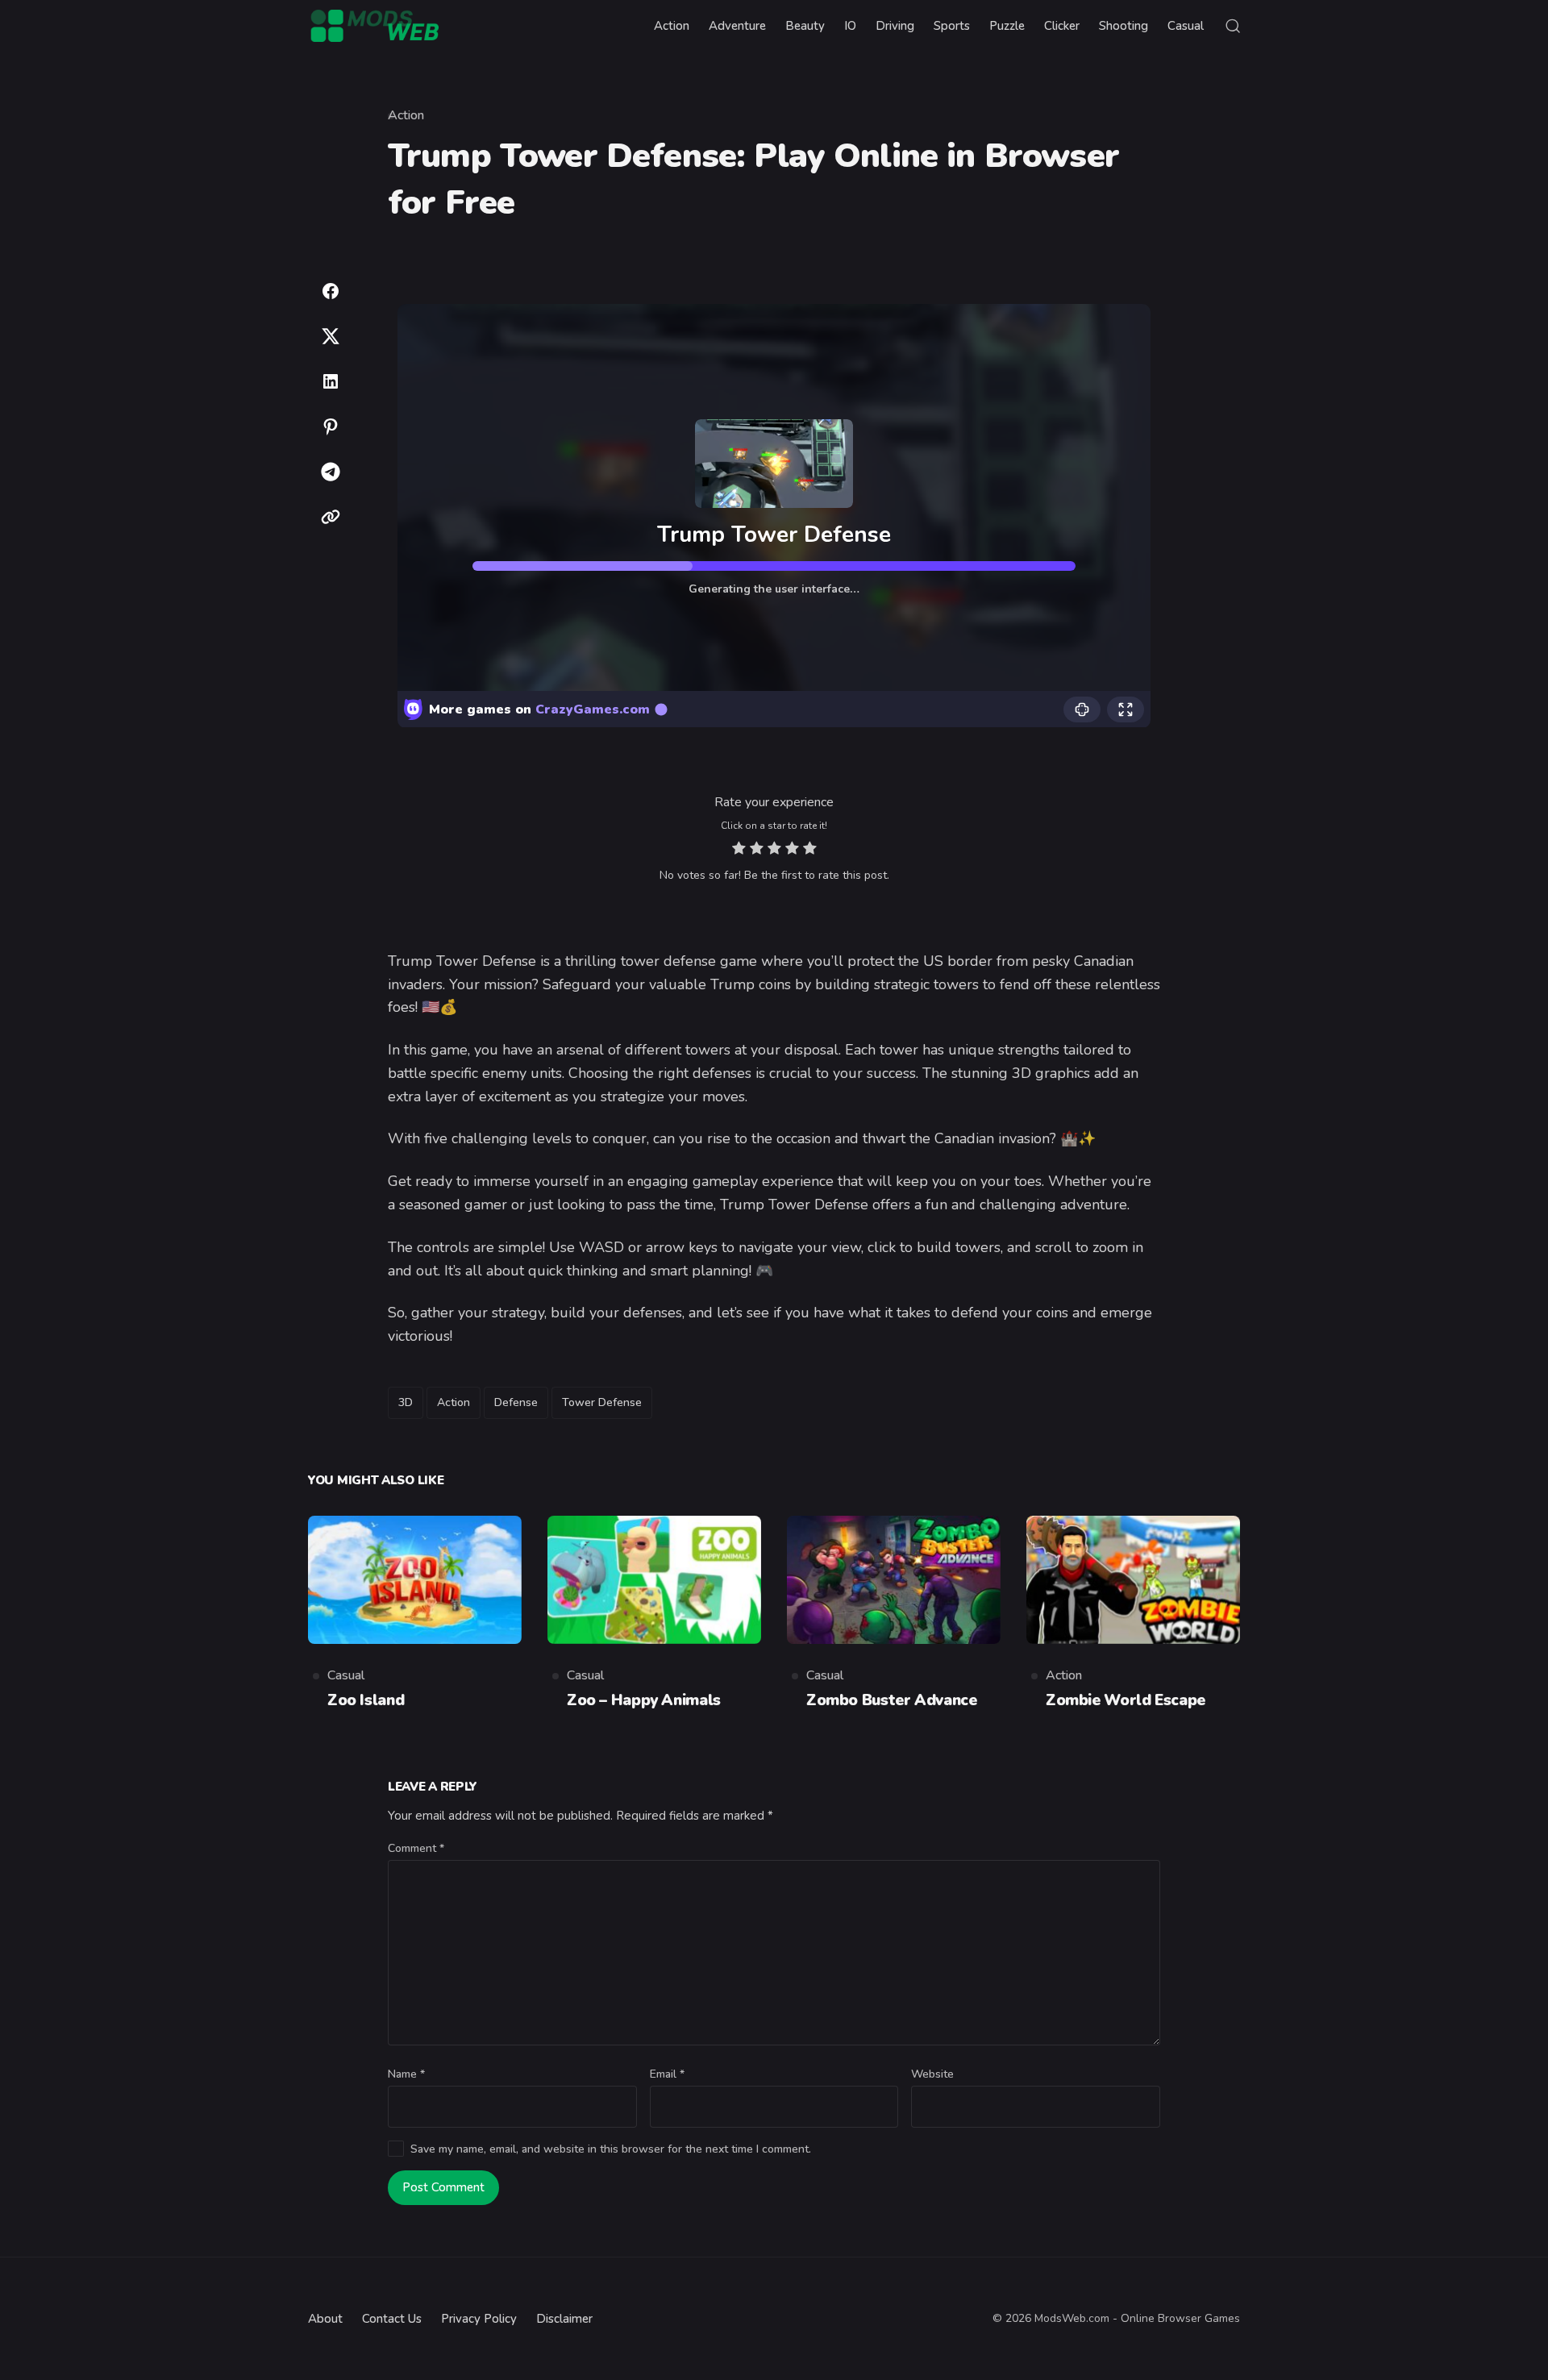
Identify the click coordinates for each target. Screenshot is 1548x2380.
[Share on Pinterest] (331, 426)
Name (406, 2074)
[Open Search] (1233, 26)
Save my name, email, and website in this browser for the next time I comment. (611, 2149)
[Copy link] (331, 517)
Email (667, 2074)
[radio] (739, 850)
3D (406, 1402)
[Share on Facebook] (331, 291)
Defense (516, 1402)
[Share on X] (331, 336)
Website (932, 2074)
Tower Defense (602, 1402)
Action (406, 115)
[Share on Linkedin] (331, 381)
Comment (416, 1848)
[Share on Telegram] (331, 472)
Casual (346, 1675)
